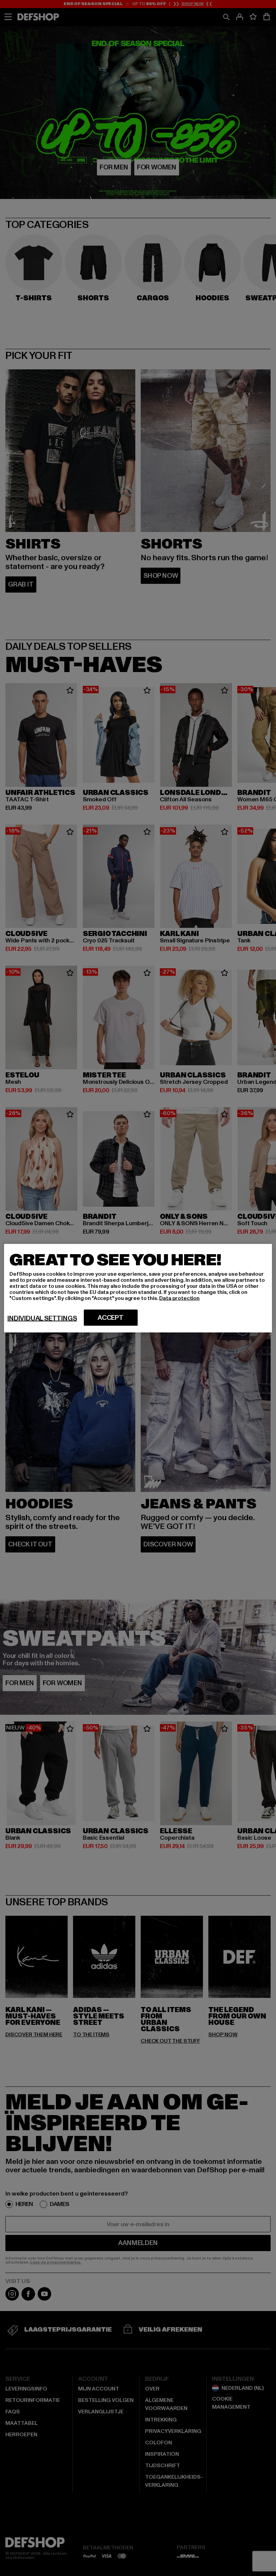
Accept (111, 1317)
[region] (138, 1288)
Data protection (179, 1298)
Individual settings (42, 1318)
